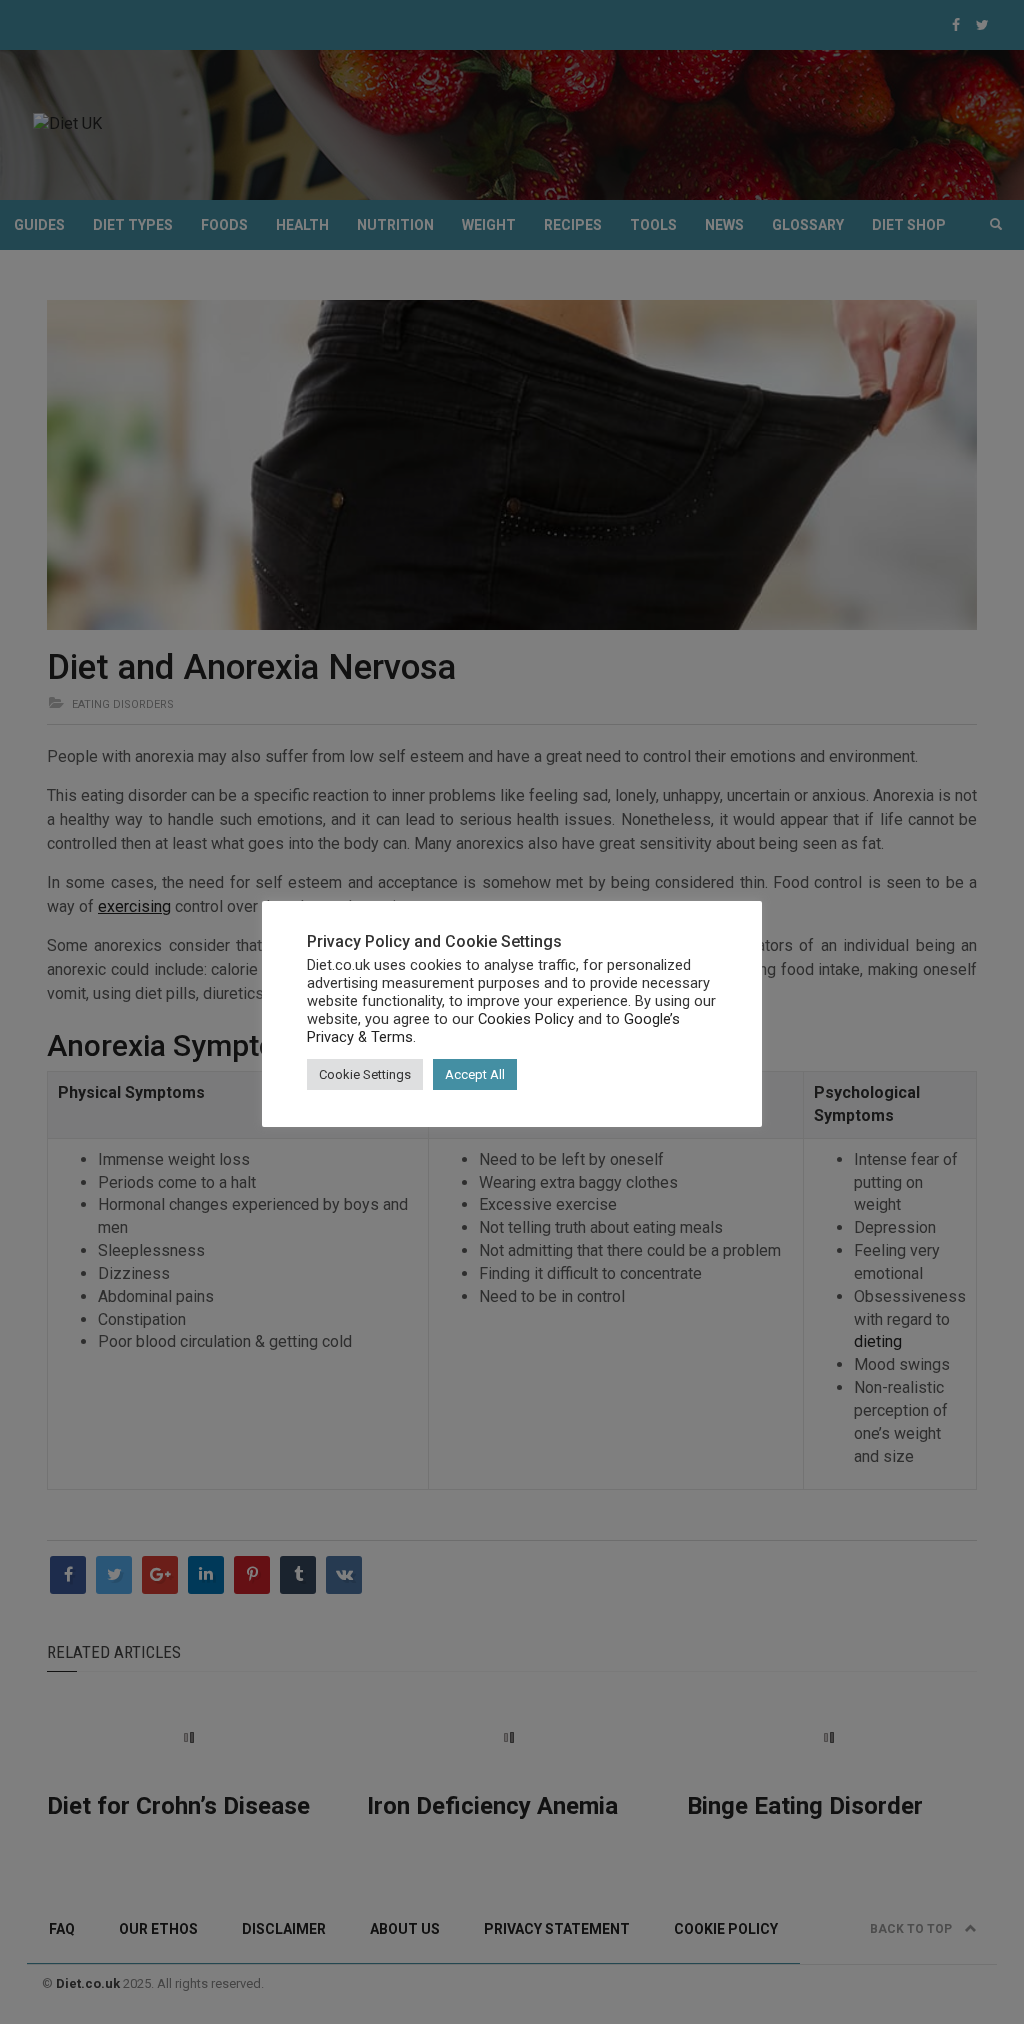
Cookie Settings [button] (365, 1074)
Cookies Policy (526, 1019)
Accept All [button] (475, 1074)
